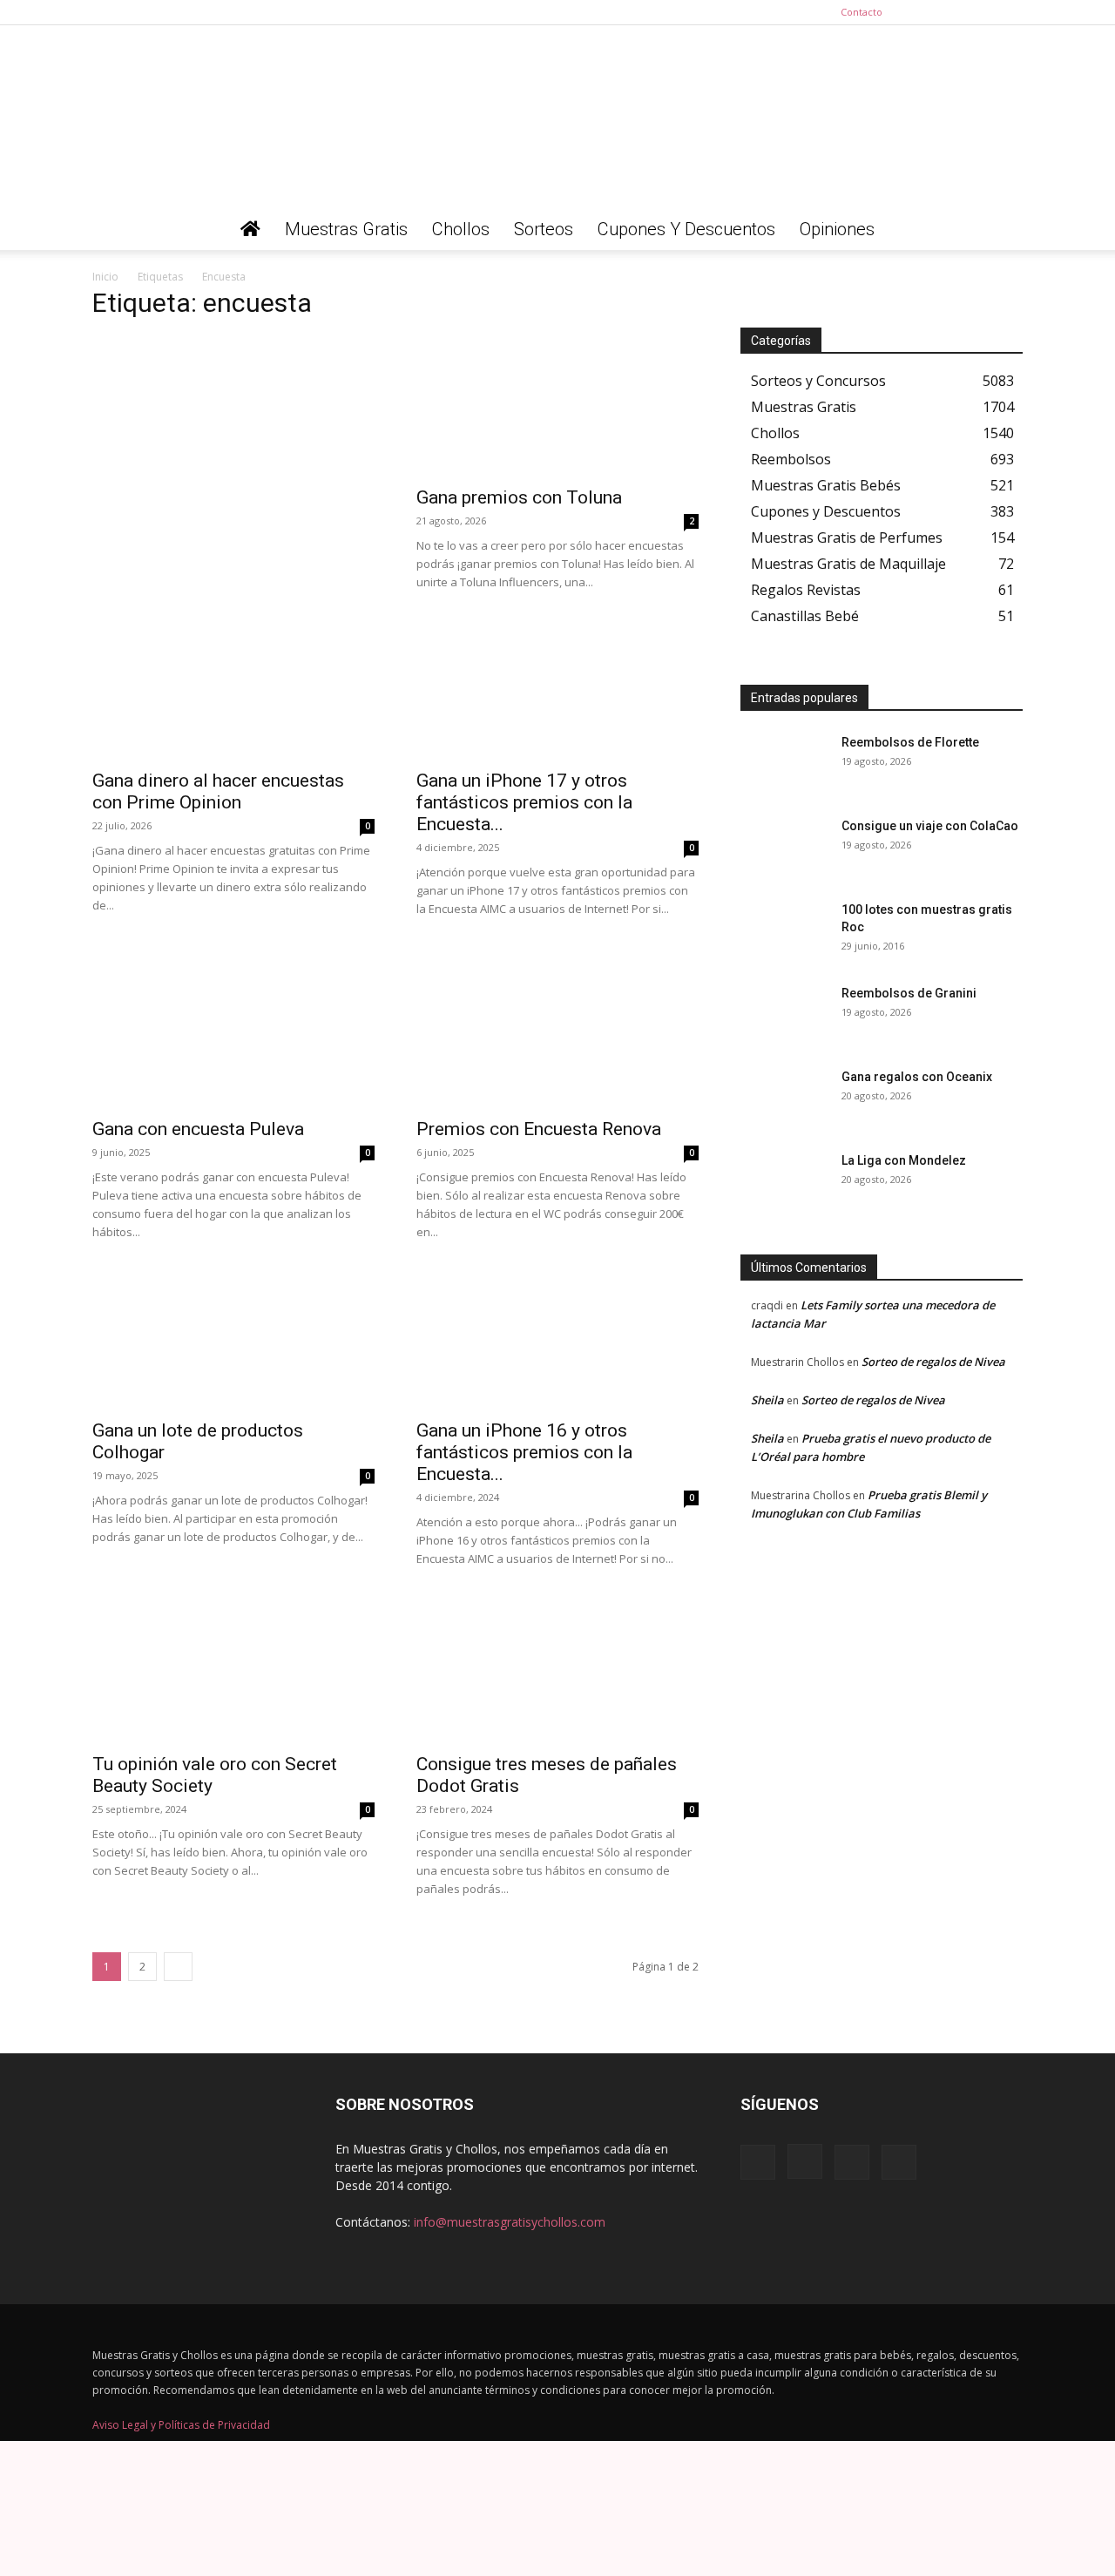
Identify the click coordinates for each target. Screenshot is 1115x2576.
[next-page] (178, 1967)
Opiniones (837, 229)
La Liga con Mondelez (904, 1160)
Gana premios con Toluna (519, 497)
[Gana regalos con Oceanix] (784, 1099)
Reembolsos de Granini (909, 993)
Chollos (461, 229)
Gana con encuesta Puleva (198, 1129)
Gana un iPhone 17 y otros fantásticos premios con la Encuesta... (524, 802)
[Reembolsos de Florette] (784, 764)
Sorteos (544, 229)
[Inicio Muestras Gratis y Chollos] (250, 229)
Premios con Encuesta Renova (539, 1129)
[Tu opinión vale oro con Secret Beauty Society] (233, 1673)
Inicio (105, 277)
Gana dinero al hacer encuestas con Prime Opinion (218, 791)
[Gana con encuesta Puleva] (233, 1038)
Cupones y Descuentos (686, 229)
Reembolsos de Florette (910, 742)
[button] (1002, 230)
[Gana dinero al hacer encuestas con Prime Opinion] (233, 689)
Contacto (862, 12)
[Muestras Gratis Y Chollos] (557, 117)
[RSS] (981, 12)
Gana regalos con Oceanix (917, 1077)
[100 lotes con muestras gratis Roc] (784, 931)
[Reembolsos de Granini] (784, 1015)
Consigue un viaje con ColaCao (930, 826)
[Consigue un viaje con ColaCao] (784, 848)
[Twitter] (1010, 12)
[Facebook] (923, 12)
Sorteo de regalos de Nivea (933, 1362)
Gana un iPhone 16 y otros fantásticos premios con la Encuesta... (524, 1452)
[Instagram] (952, 12)
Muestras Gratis (346, 229)
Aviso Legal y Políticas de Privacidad (181, 2425)
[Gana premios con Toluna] (557, 406)
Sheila (767, 1400)
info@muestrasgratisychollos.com (510, 2222)
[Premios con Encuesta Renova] (557, 1038)
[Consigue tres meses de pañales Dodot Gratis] (557, 1673)
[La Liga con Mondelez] (784, 1182)
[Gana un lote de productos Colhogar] (233, 1339)
